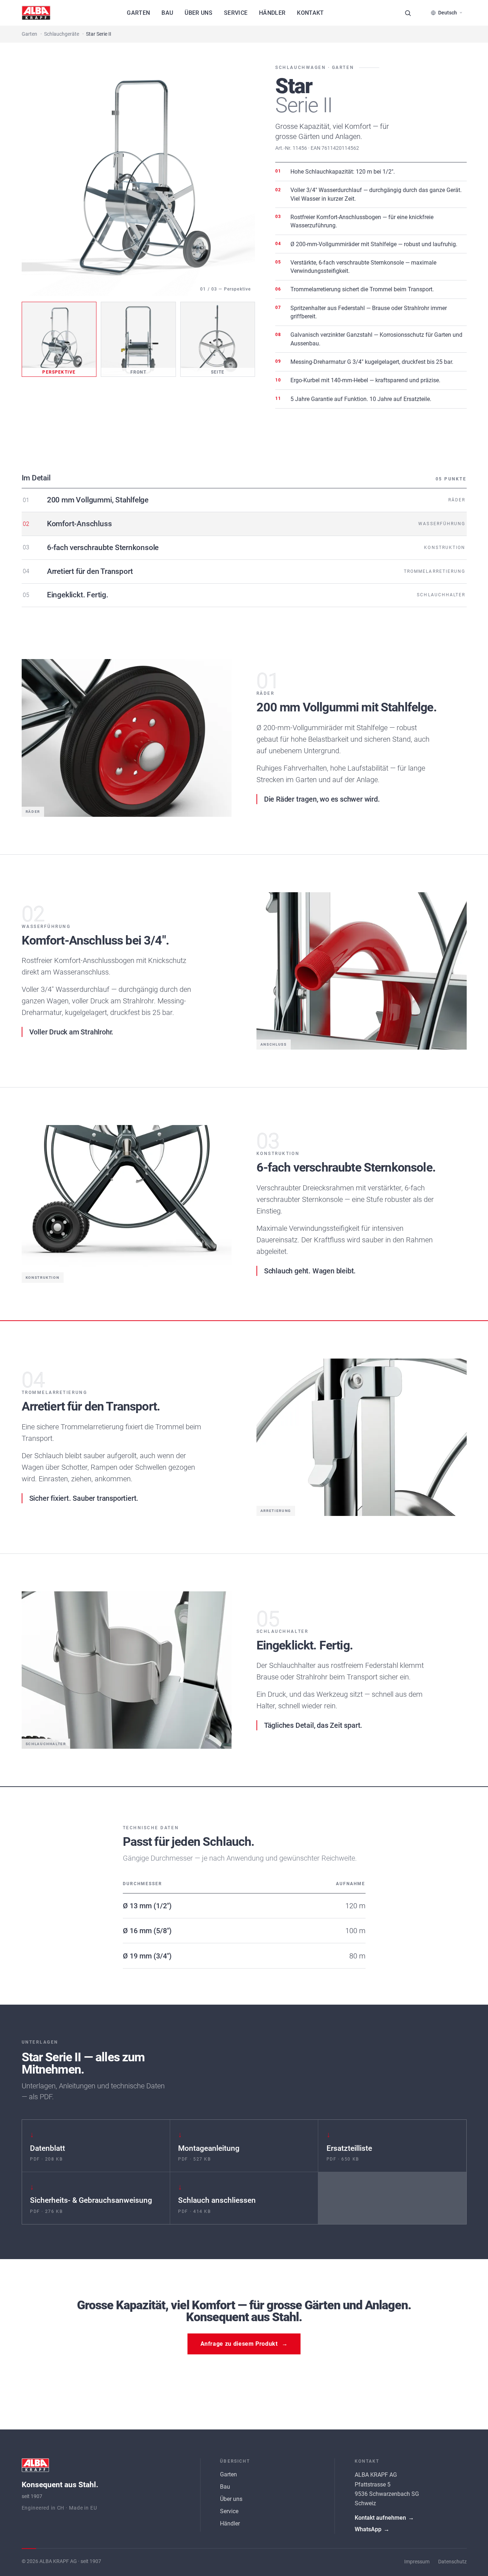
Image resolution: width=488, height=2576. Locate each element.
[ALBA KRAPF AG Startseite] (36, 13)
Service (236, 13)
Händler (272, 13)
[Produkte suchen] (408, 13)
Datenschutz (452, 2562)
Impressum (417, 2562)
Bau (167, 13)
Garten (138, 13)
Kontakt (310, 13)
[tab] (59, 339)
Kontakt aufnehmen (384, 2518)
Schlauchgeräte (62, 34)
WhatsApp (372, 2529)
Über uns (198, 13)
